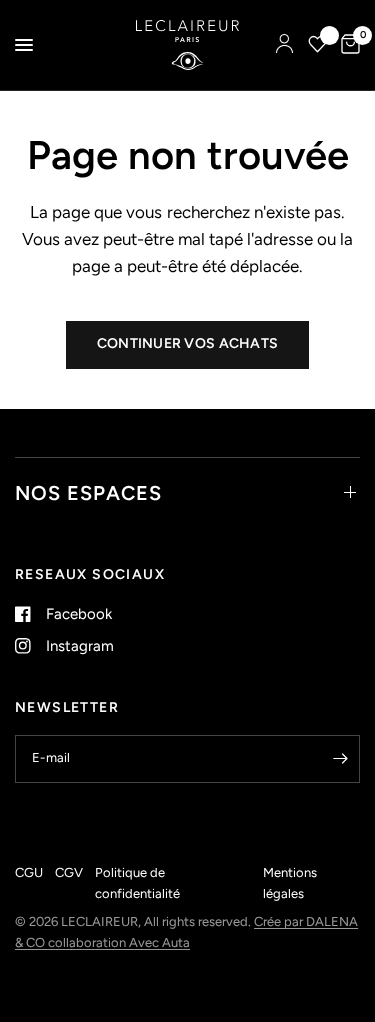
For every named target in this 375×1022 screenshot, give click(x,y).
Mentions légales (290, 883)
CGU (29, 872)
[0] (347, 45)
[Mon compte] (284, 45)
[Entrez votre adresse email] (340, 759)
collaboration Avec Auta (119, 942)
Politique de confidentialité (137, 883)
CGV (69, 872)
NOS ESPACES (88, 493)
